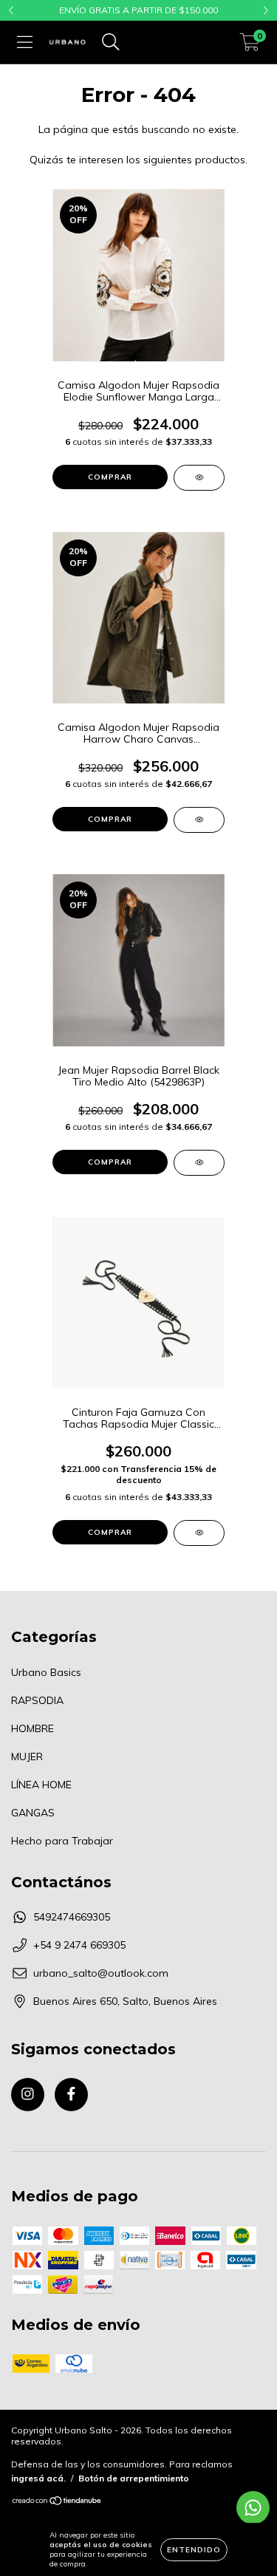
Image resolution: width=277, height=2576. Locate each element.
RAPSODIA (37, 1700)
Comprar (110, 477)
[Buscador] (111, 42)
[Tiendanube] (57, 2502)
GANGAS (33, 1813)
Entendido (194, 2550)
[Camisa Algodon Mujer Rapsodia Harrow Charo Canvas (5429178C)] (199, 820)
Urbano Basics (46, 1672)
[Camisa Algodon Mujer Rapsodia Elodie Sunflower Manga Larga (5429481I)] (199, 478)
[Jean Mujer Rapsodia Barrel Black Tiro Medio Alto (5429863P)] (199, 1163)
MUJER (27, 1756)
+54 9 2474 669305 (79, 1945)
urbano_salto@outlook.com (101, 1973)
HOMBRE (33, 1728)
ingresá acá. (38, 2478)
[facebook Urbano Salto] (71, 2095)
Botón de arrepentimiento (134, 2478)
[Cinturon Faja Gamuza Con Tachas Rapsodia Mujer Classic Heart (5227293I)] (199, 1533)
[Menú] (25, 42)
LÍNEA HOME (41, 1785)
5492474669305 (72, 1917)
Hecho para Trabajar (62, 1841)
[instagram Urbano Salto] (28, 2095)
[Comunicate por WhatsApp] (253, 2508)
